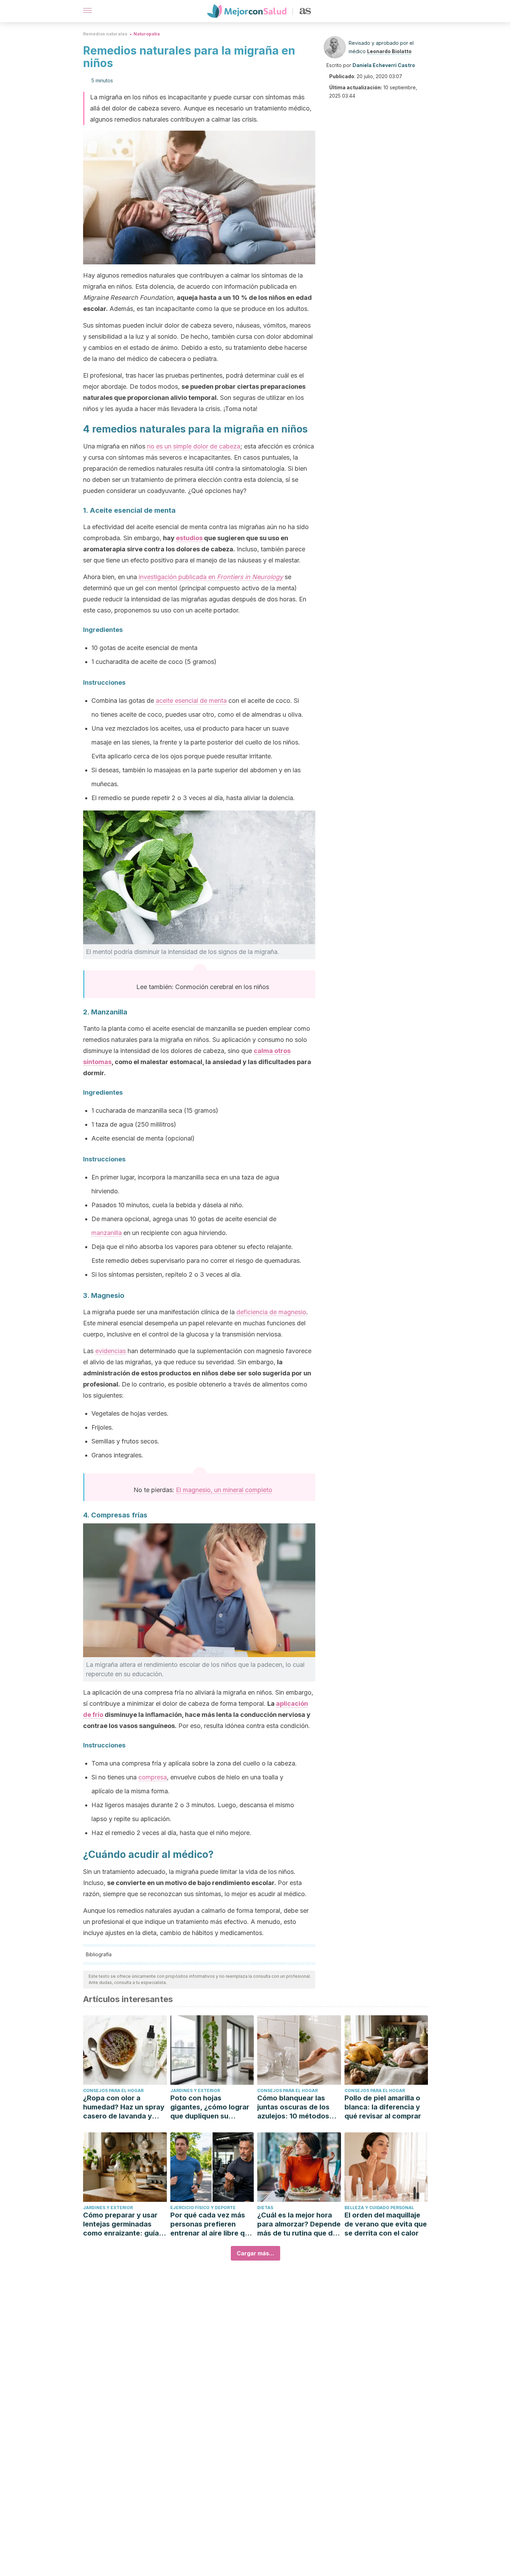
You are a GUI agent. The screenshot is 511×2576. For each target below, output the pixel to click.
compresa (153, 1777)
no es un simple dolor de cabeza (194, 446)
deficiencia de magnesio (271, 1312)
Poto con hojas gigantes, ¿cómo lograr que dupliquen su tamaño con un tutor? (210, 2107)
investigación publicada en (211, 577)
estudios (189, 538)
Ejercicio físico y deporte (203, 2208)
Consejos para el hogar (113, 2091)
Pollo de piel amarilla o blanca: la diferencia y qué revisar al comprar (383, 2107)
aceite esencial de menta (191, 701)
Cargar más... (255, 2253)
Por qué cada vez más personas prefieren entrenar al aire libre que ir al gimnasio (212, 2224)
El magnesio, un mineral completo (224, 1490)
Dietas (265, 2208)
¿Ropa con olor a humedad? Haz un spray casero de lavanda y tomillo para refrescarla (124, 2107)
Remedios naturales (105, 34)
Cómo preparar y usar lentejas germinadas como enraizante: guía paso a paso (121, 2224)
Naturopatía (147, 34)
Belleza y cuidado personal (379, 2208)
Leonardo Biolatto (389, 51)
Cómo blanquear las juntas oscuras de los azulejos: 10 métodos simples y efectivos (293, 2107)
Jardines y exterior (195, 2091)
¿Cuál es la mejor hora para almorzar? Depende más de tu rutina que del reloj (299, 2224)
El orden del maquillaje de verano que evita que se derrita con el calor (386, 2224)
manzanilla (107, 1233)
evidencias (111, 1351)
